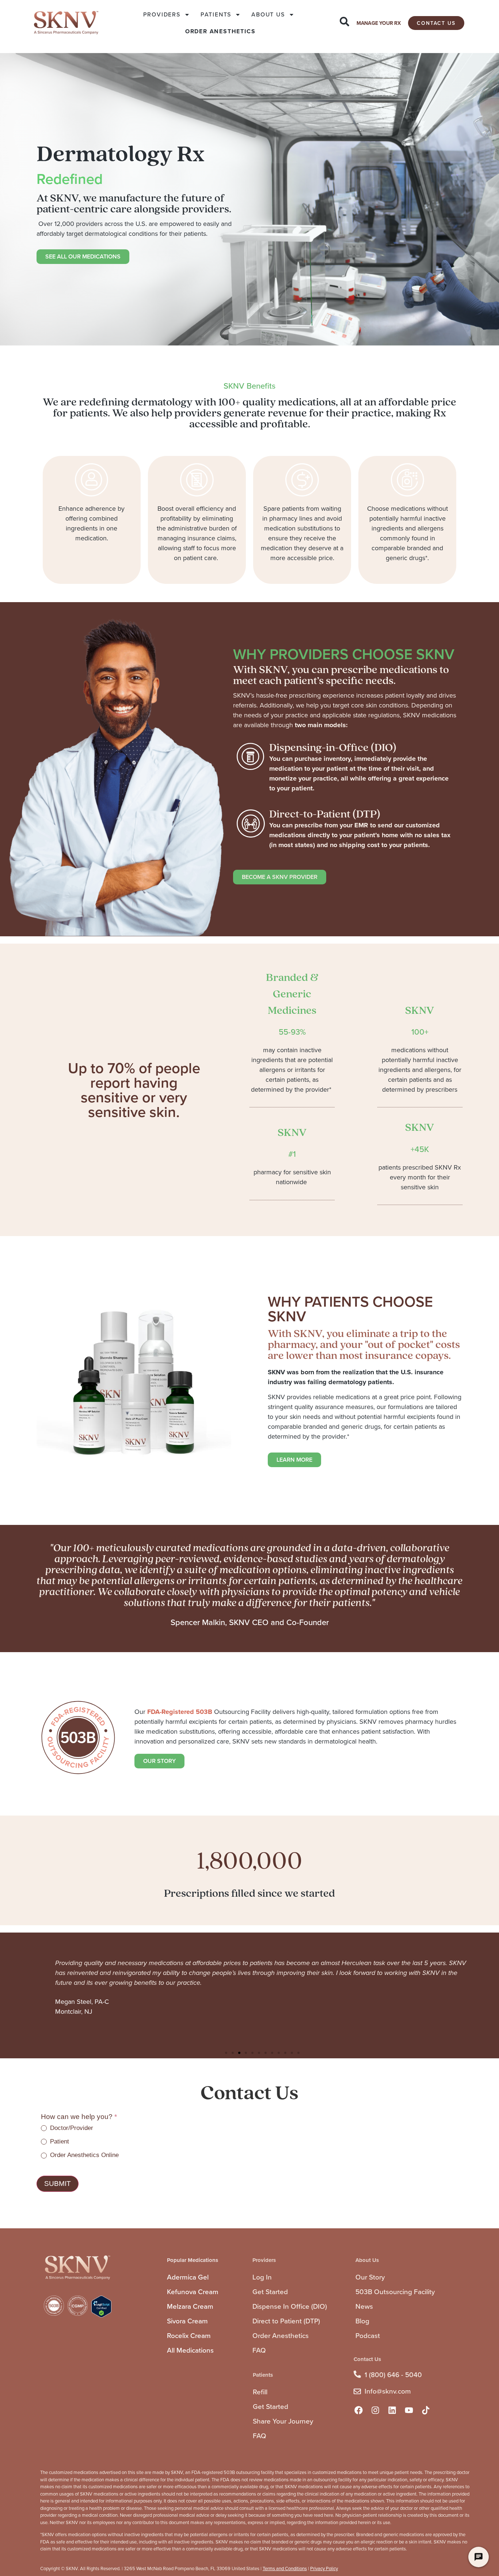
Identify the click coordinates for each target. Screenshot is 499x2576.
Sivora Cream (187, 2321)
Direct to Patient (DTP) (286, 2321)
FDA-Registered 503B (180, 1712)
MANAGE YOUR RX (379, 23)
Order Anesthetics (281, 2336)
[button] (226, 2053)
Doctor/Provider (71, 2128)
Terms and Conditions (285, 2569)
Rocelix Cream (189, 2336)
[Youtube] (409, 2410)
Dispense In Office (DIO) (290, 2306)
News (364, 2306)
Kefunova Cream (193, 2292)
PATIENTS (216, 14)
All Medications (190, 2350)
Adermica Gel (188, 2277)
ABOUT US (268, 14)
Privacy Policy (324, 2569)
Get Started (270, 2292)
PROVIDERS (162, 14)
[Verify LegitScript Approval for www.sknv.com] (101, 2316)
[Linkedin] (392, 2410)
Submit (58, 2184)
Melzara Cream (190, 2306)
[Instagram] (375, 2410)
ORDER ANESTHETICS (220, 31)
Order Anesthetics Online (83, 2155)
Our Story (370, 2277)
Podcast (368, 2336)
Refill (260, 2392)
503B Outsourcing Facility (395, 2292)
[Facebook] (358, 2410)
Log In (262, 2277)
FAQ (259, 2350)
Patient (59, 2141)
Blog (362, 2321)
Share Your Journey (283, 2421)
